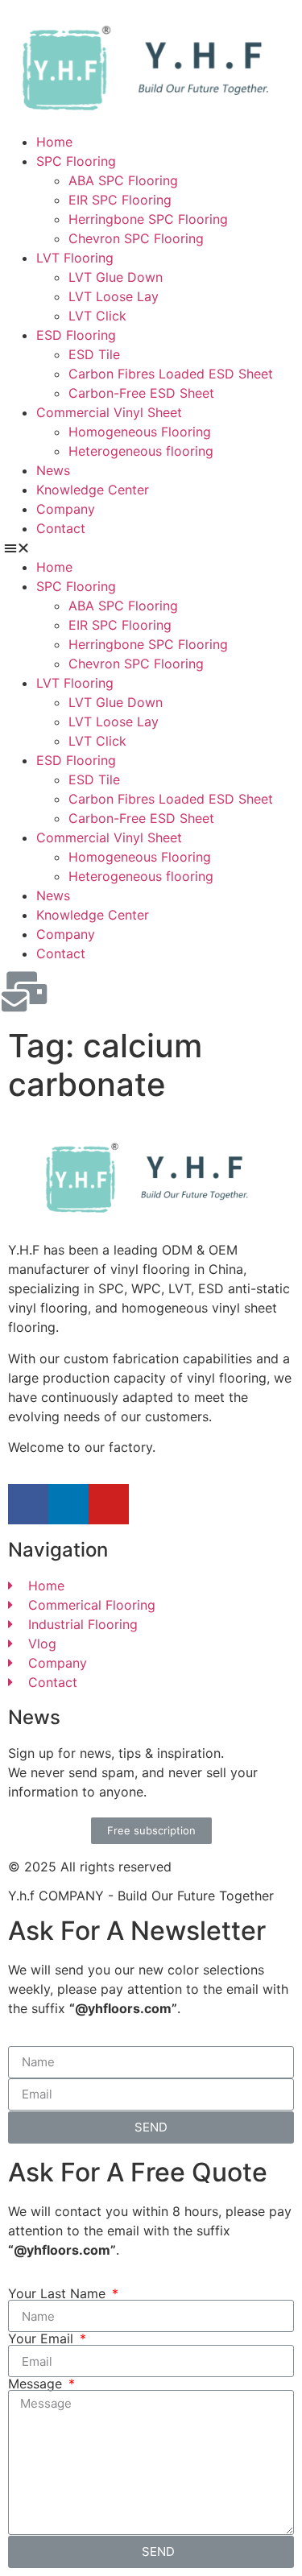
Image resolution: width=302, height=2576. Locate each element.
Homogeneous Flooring (140, 432)
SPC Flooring (76, 161)
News (53, 470)
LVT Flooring (75, 258)
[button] (151, 548)
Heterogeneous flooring (141, 451)
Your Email (43, 2338)
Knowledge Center (93, 490)
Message (37, 2384)
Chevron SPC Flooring (136, 238)
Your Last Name (59, 2293)
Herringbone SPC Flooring (148, 219)
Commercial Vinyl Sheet (109, 412)
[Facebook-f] (28, 1504)
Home (54, 142)
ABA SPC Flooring (123, 180)
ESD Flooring (76, 335)
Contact (61, 528)
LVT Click (97, 316)
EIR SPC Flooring (120, 200)
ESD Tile (94, 354)
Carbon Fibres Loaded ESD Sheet (171, 374)
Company (66, 509)
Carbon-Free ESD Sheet (141, 393)
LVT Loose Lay (114, 296)
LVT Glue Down (116, 277)
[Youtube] (109, 1504)
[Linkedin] (68, 1504)
